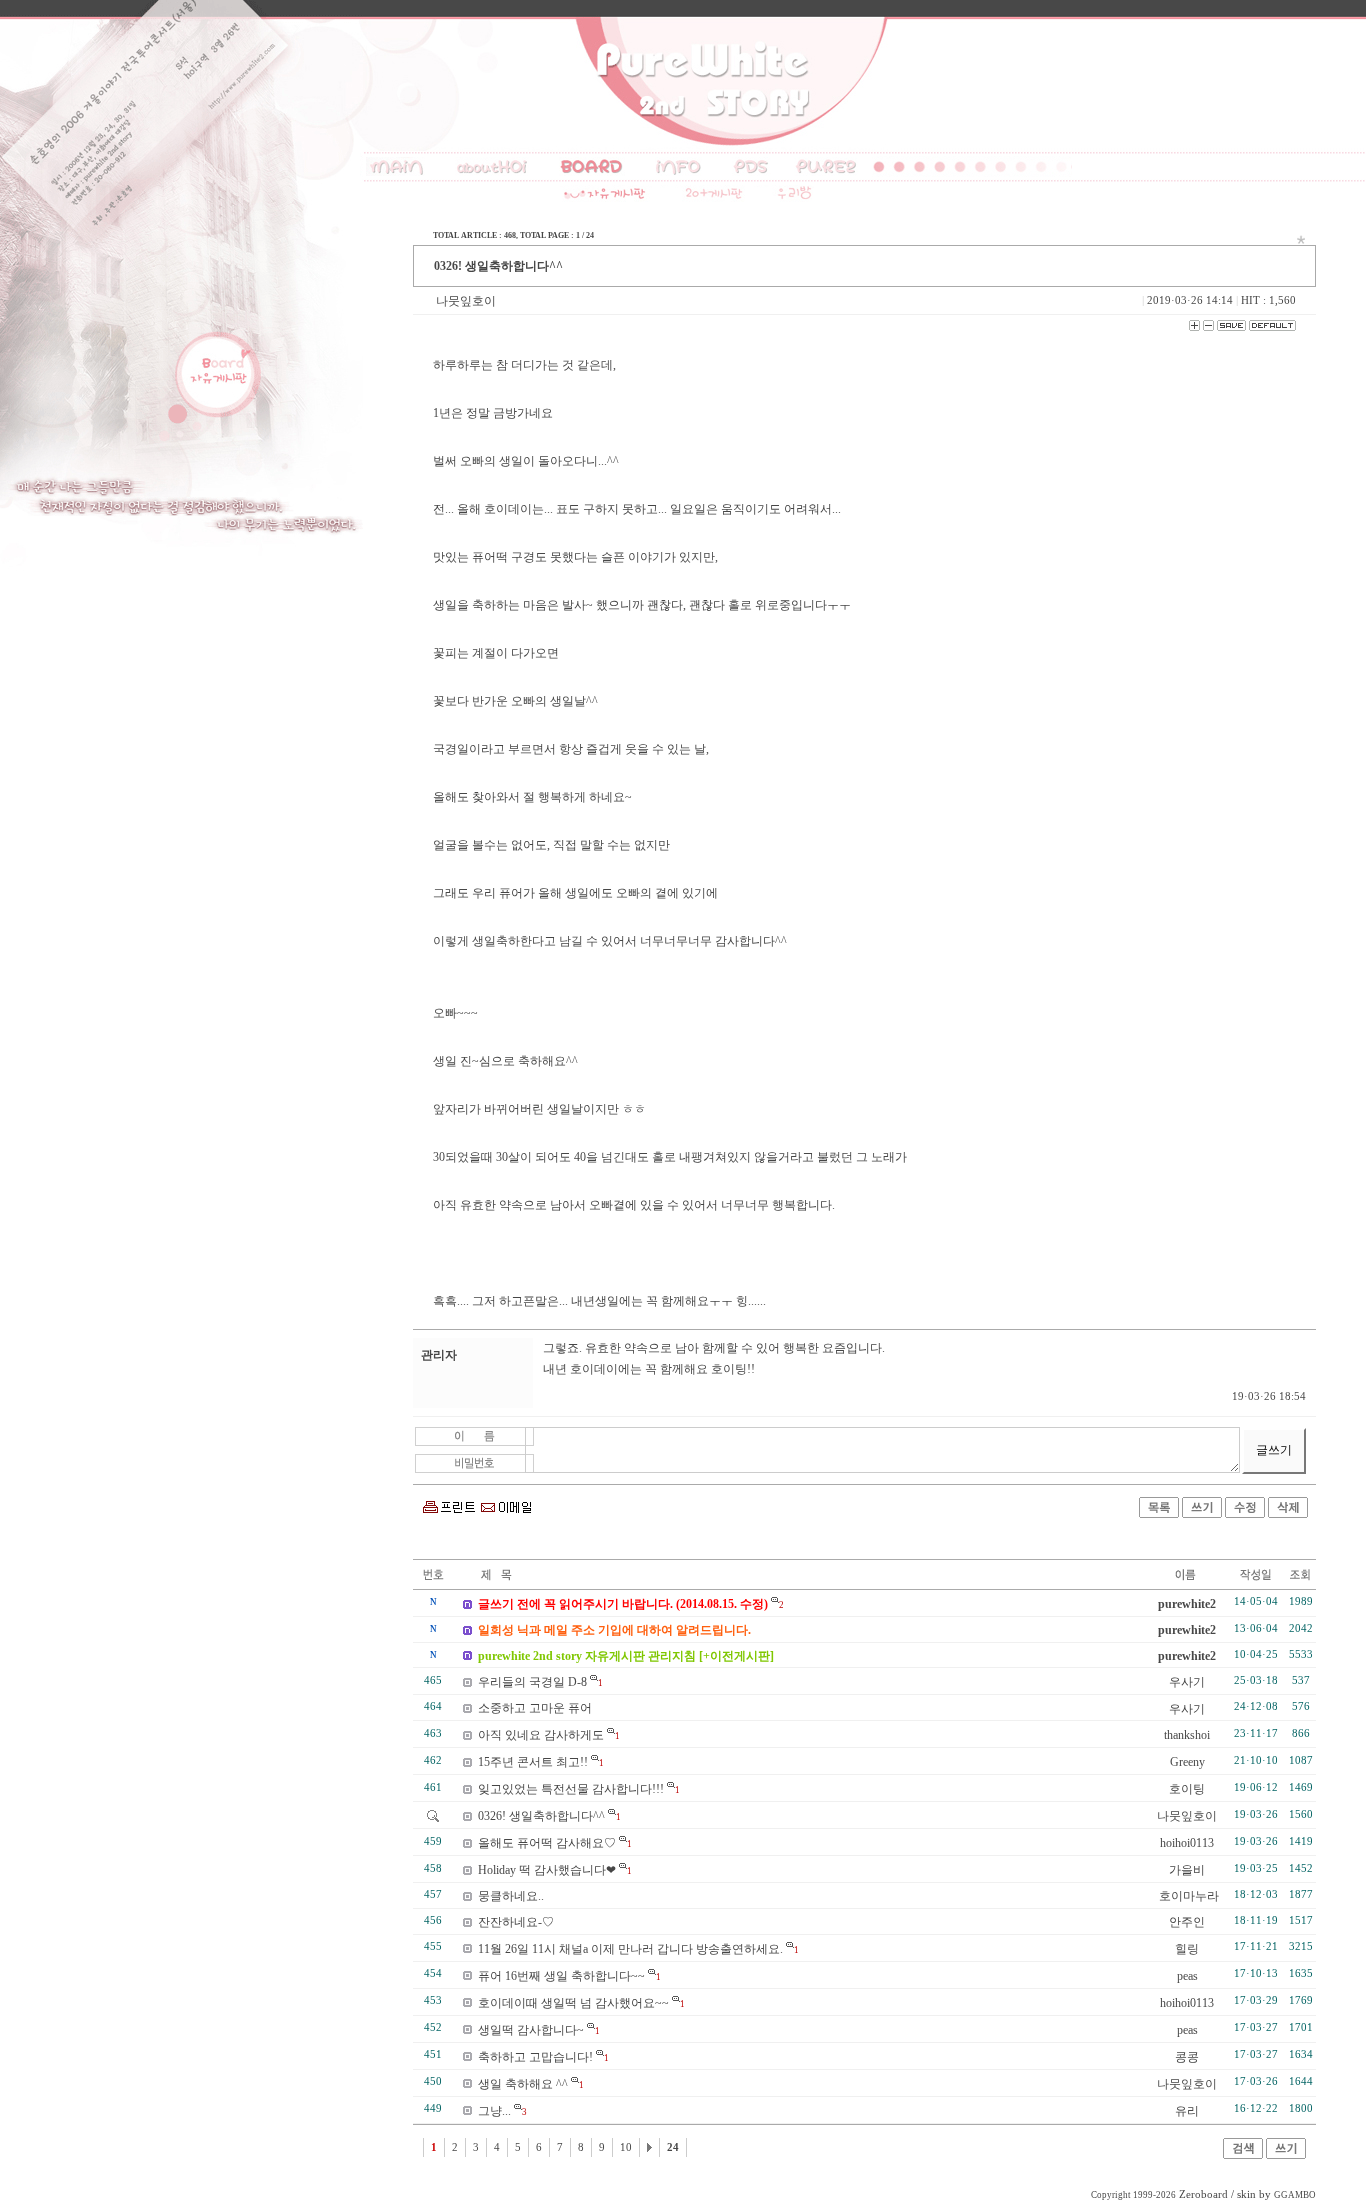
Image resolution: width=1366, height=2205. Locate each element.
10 (626, 2147)
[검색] (1243, 2155)
